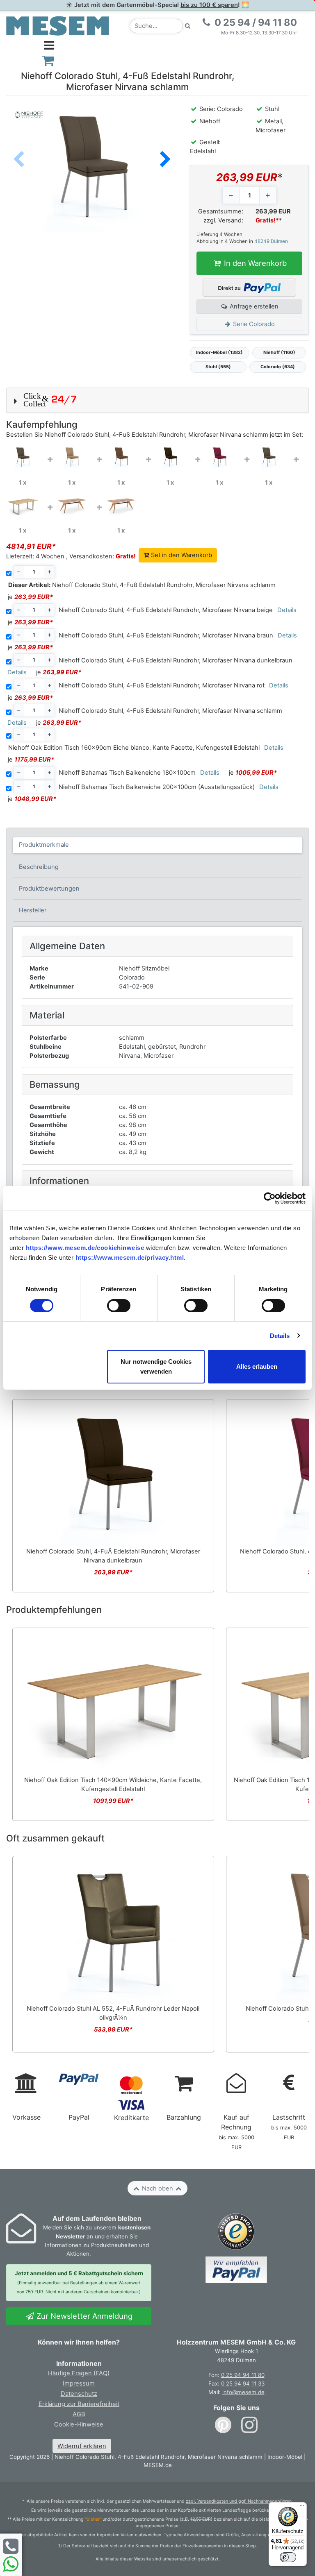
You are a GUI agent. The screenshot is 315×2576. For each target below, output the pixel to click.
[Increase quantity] (268, 195)
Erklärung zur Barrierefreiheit (79, 2404)
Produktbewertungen (49, 889)
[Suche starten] (188, 26)
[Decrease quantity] (231, 195)
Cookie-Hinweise (79, 2424)
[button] (165, 160)
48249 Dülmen (271, 241)
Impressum (79, 2383)
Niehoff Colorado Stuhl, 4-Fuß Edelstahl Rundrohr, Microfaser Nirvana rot (162, 685)
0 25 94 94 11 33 (243, 2383)
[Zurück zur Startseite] (57, 25)
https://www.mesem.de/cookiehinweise (85, 1248)
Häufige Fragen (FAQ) (79, 2373)
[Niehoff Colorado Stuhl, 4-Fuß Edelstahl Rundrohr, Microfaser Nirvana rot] (219, 457)
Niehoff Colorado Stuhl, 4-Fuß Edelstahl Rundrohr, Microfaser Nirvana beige (166, 610)
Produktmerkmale (44, 845)
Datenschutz (79, 2394)
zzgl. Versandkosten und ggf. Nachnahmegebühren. (239, 2501)
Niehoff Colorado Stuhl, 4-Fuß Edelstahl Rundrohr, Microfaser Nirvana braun (166, 635)
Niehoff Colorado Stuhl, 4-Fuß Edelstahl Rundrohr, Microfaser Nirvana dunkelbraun (176, 660)
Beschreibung (39, 867)
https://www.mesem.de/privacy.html (130, 1257)
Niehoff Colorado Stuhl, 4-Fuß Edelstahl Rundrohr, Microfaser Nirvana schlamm (142, 585)
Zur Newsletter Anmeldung (83, 2316)
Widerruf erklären (82, 2446)
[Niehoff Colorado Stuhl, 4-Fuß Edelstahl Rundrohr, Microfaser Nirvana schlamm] (23, 457)
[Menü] (302, 2507)
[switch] (119, 1306)
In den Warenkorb (254, 263)
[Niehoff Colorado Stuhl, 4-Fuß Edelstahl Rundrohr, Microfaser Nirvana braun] (121, 457)
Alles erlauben (257, 1366)
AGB (79, 2414)
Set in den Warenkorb (181, 555)
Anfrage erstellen (253, 306)
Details (280, 1336)
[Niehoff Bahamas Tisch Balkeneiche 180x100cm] (72, 504)
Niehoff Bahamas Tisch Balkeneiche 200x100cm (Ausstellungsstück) (157, 787)
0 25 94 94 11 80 (243, 2375)
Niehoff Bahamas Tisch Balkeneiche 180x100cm (127, 773)
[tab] (158, 845)
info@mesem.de (243, 2392)
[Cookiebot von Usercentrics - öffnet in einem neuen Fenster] (270, 1198)
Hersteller (33, 910)
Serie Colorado (253, 324)
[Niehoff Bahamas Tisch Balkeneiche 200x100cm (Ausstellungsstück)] (121, 504)
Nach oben (157, 2188)
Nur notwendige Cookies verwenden (156, 1366)
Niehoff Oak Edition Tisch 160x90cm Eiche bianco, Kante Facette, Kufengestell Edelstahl (134, 748)
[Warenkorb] (48, 60)
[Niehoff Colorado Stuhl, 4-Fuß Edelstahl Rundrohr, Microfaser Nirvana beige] (72, 457)
